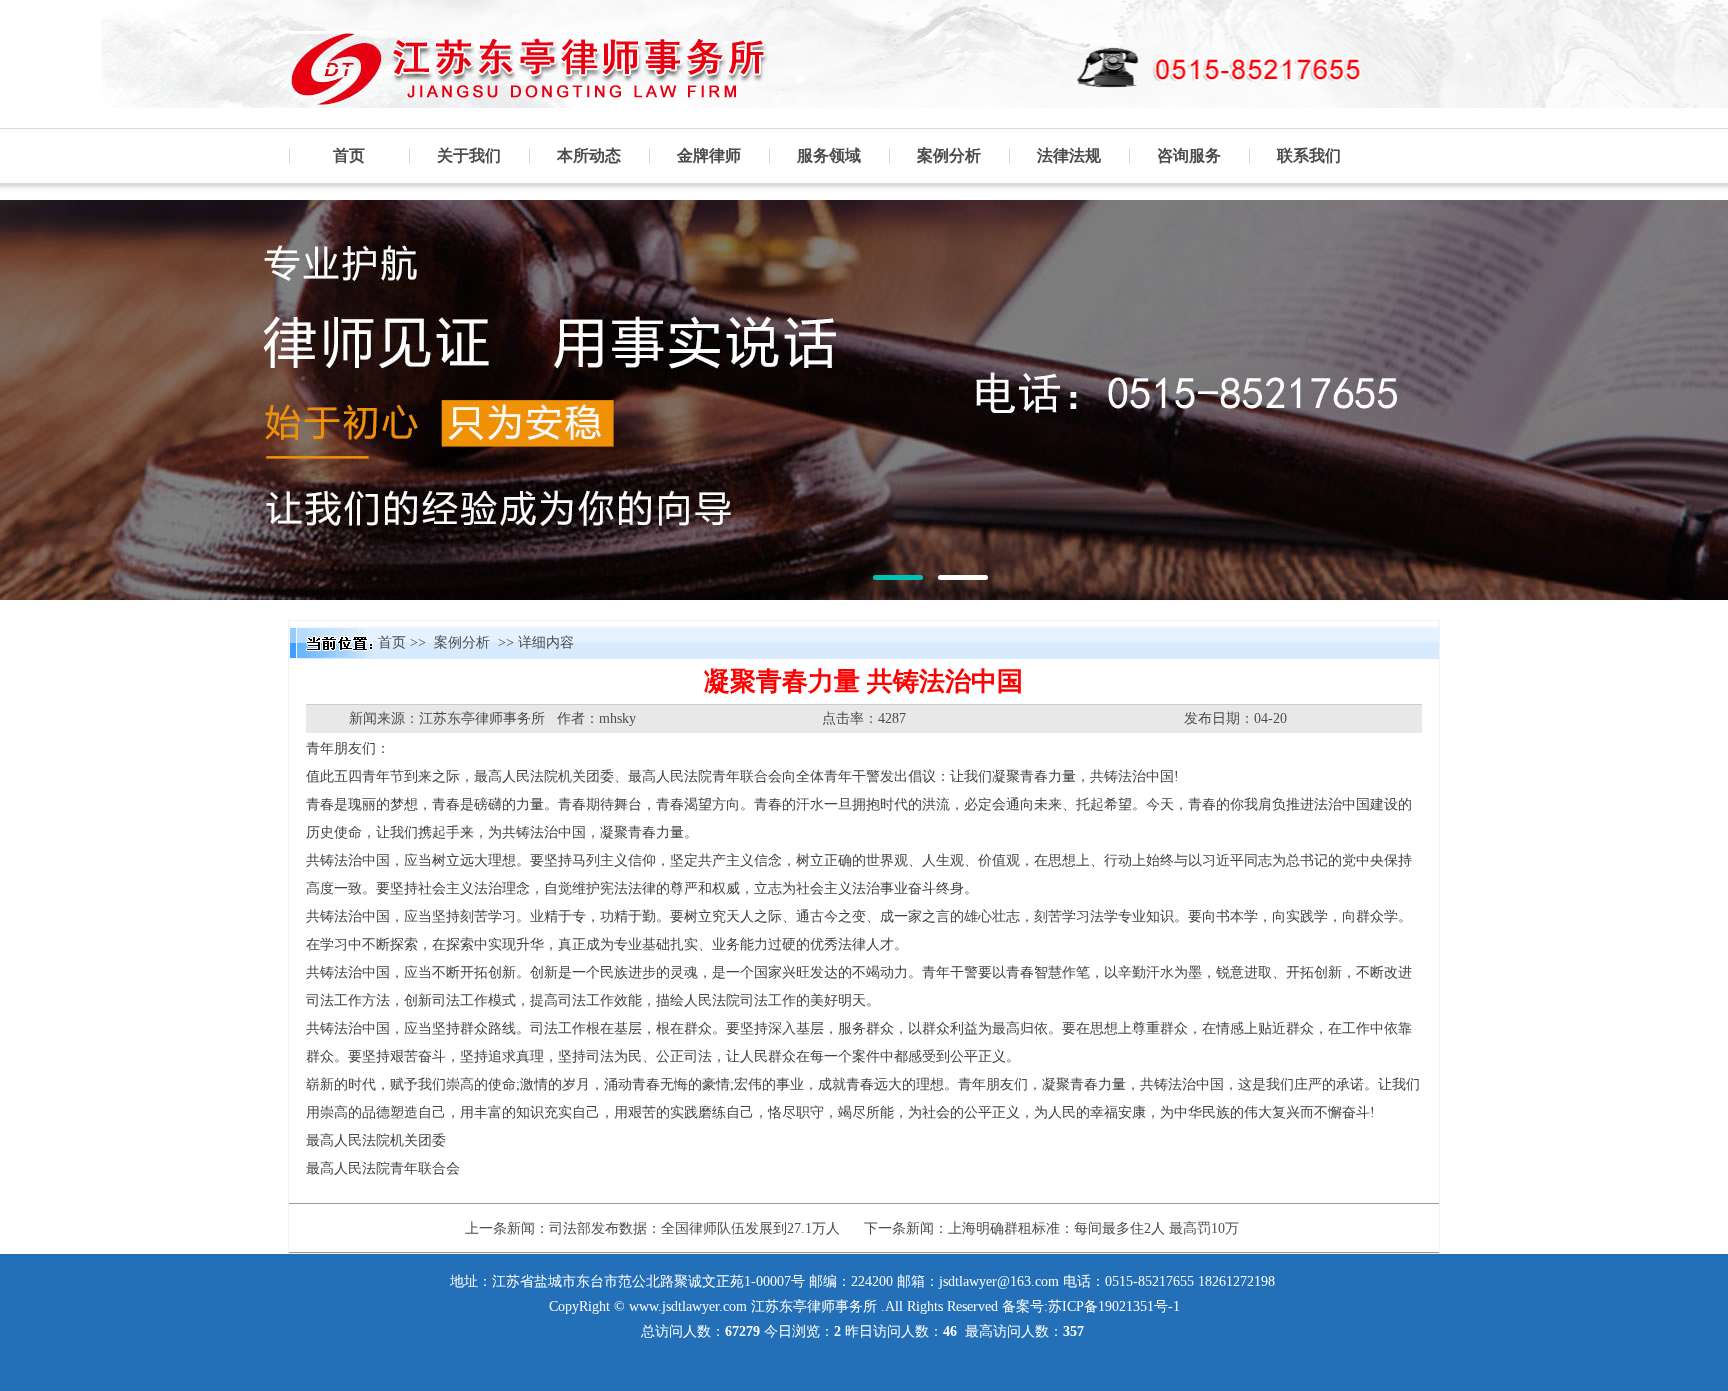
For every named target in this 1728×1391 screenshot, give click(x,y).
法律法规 (1069, 155)
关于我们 (469, 155)
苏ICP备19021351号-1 (1114, 1306)
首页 (349, 155)
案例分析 (949, 155)
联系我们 (1309, 155)
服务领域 (829, 155)
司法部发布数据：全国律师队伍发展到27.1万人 (694, 1228)
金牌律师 (709, 155)
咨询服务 (1189, 155)
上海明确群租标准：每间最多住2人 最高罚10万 (1093, 1228)
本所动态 (589, 155)
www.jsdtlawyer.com (688, 1306)
